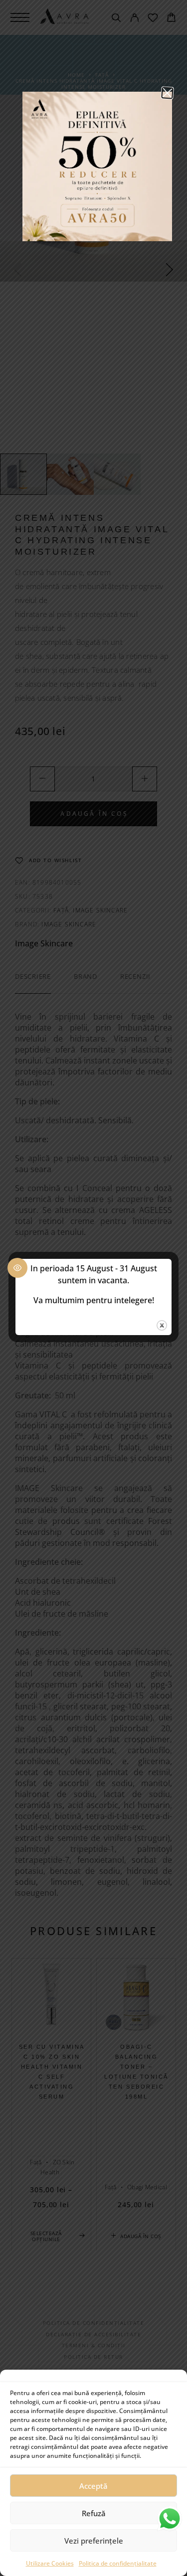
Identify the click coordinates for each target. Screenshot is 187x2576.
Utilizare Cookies (50, 2563)
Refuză (94, 2513)
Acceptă (93, 2486)
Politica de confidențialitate (118, 2563)
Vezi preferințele (94, 2541)
